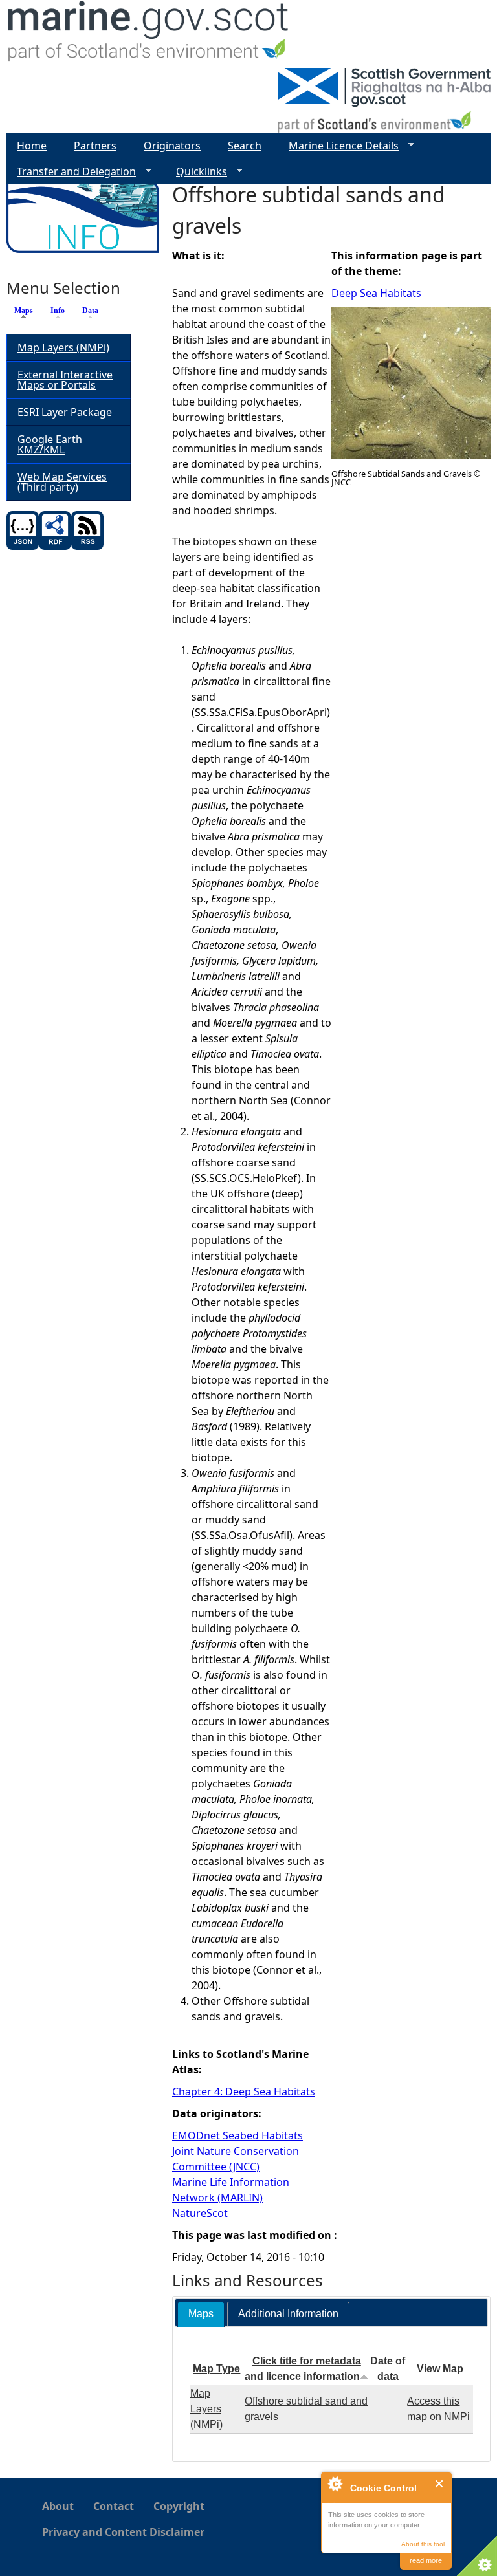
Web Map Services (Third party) (62, 482)
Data (90, 311)
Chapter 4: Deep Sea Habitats (244, 2091)
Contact (114, 2506)
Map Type (216, 2369)
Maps (27, 311)
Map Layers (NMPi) (206, 2409)
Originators (172, 146)
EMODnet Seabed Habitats (237, 2135)
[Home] (149, 34)
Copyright (179, 2506)
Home (32, 146)
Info (58, 311)
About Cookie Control (335, 2483)
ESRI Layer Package (65, 412)
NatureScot (200, 2213)
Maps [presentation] (201, 2314)
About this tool (423, 2544)
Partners (95, 146)
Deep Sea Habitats (376, 293)
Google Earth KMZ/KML (50, 444)
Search (245, 146)
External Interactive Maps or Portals (65, 380)
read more (426, 2560)
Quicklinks (196, 172)
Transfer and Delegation (71, 172)
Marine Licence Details (338, 146)
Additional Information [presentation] (288, 2314)
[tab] (201, 2314)
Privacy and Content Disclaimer (123, 2532)
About (58, 2506)
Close (440, 2484)
